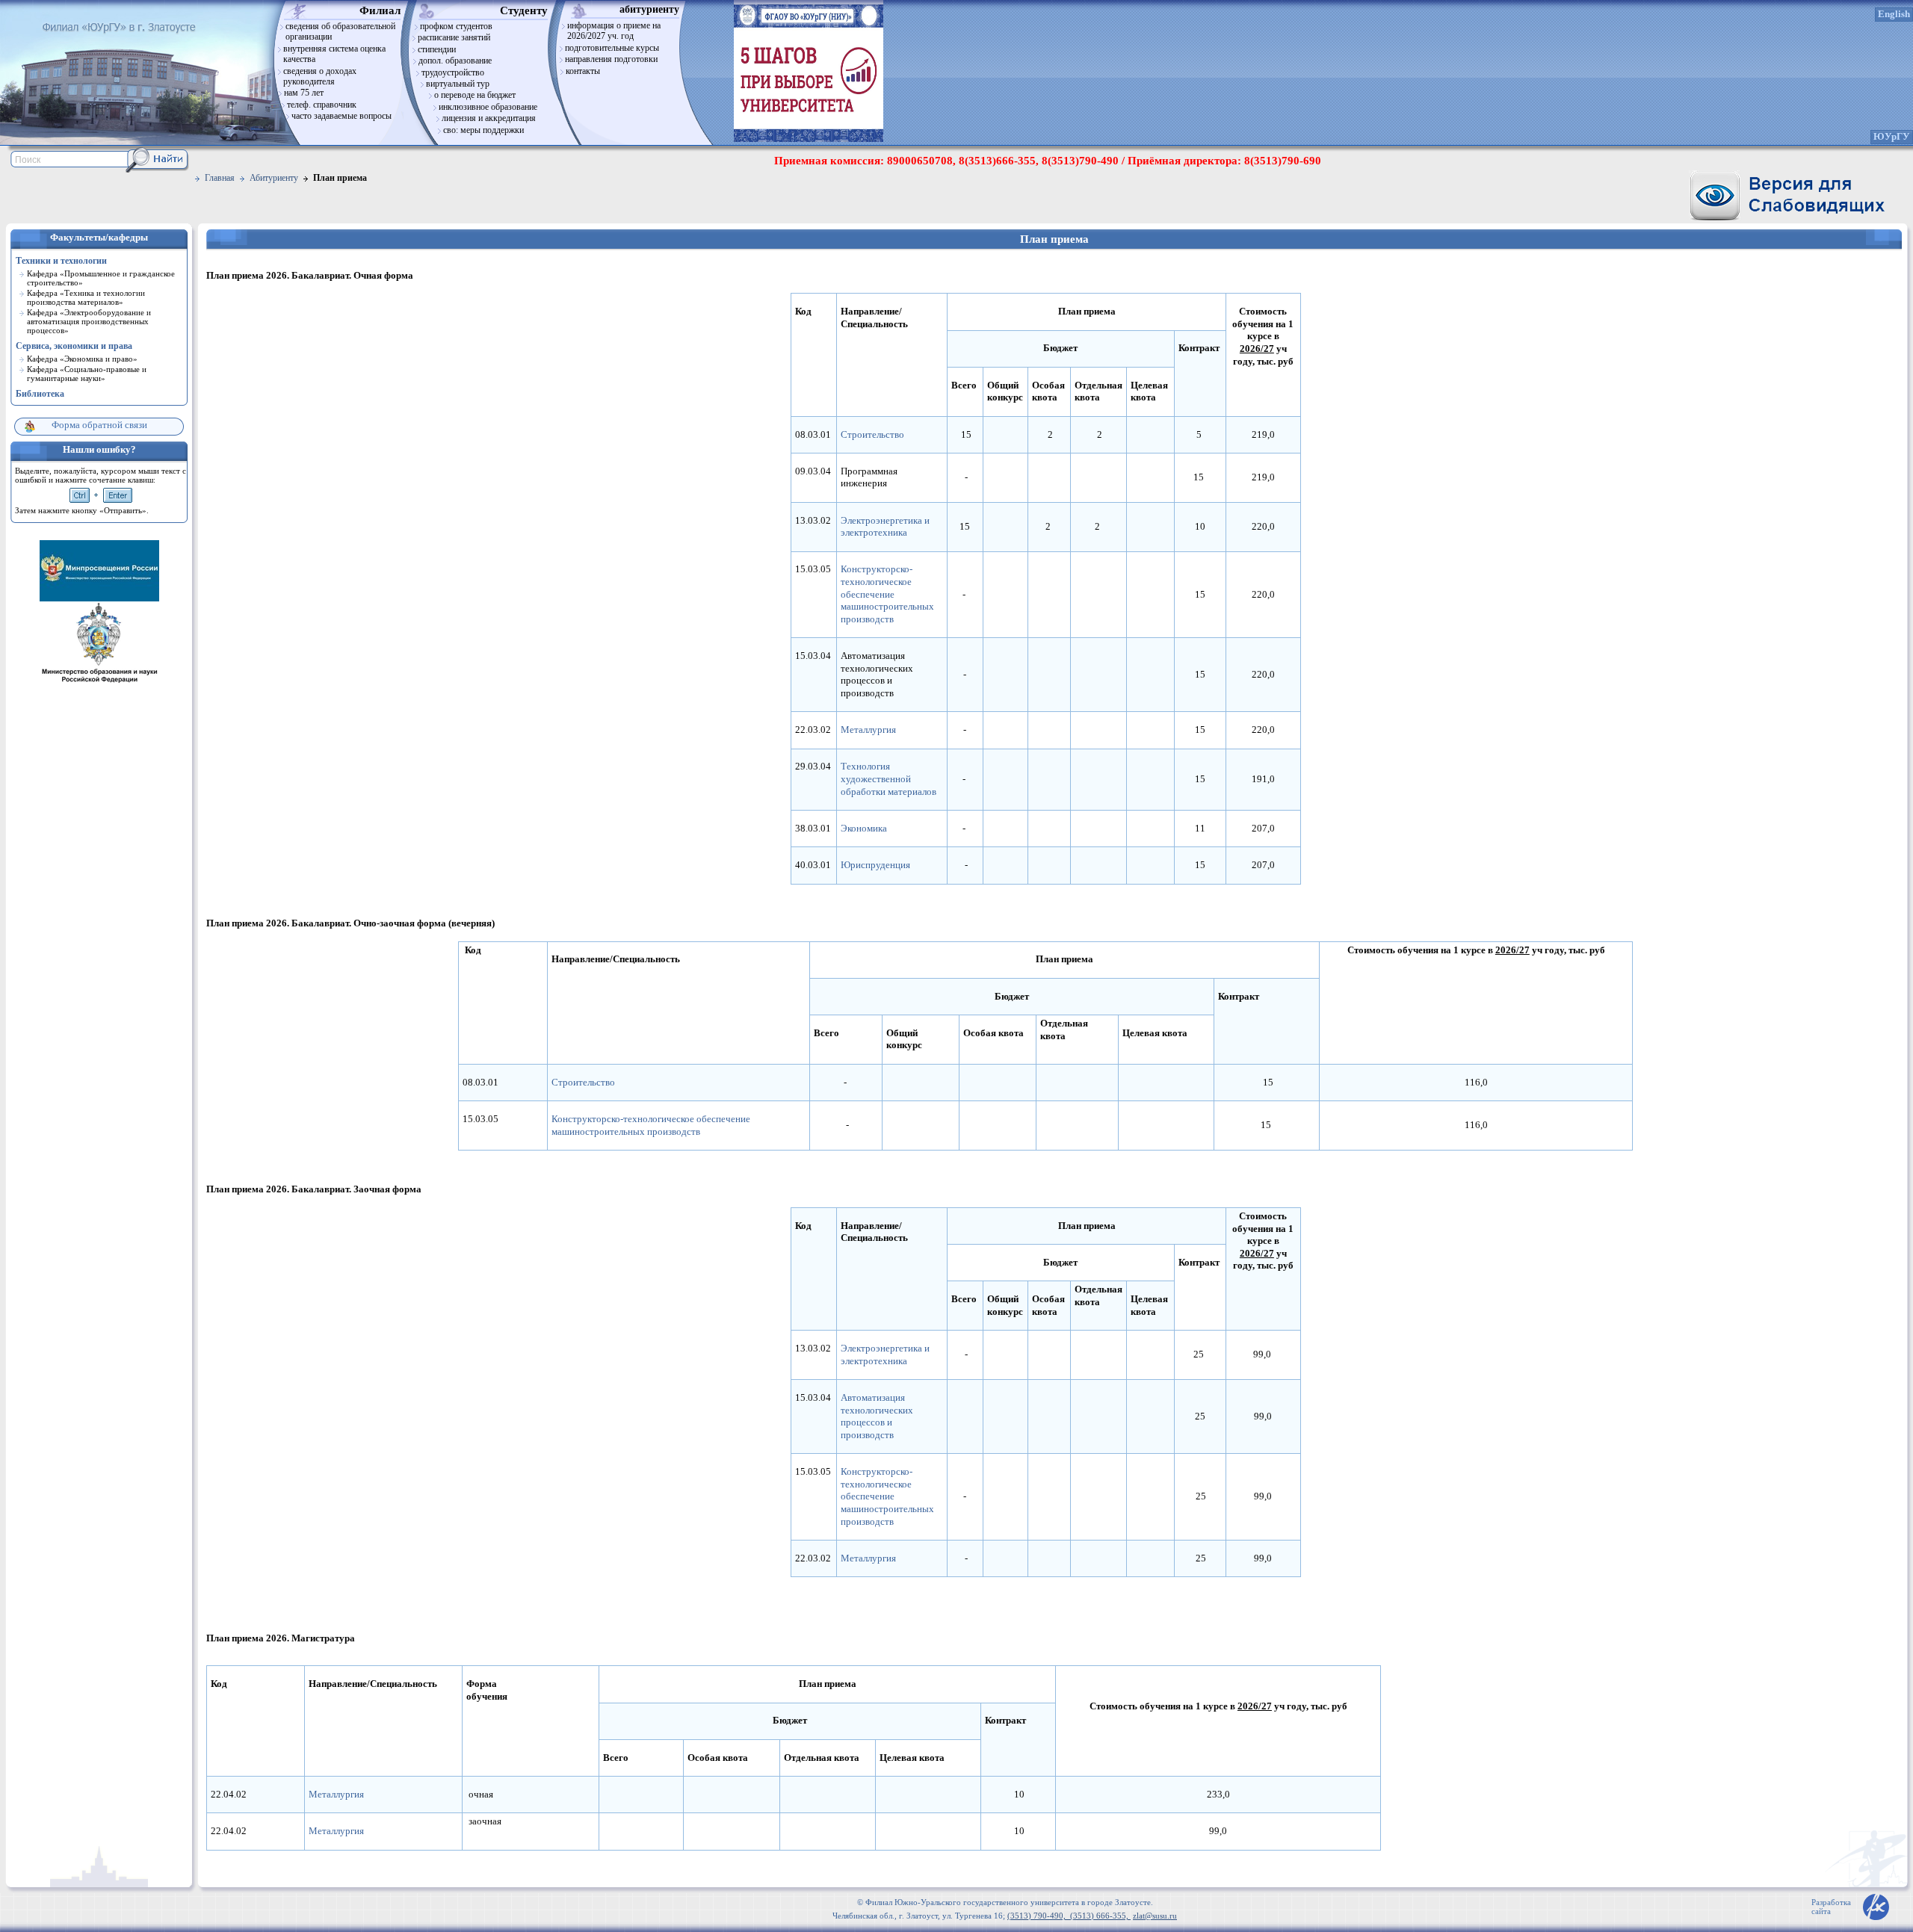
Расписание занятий (454, 37)
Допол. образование (455, 61)
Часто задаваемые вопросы (342, 116)
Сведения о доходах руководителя (320, 76)
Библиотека (40, 394)
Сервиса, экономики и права (74, 346)
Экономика (864, 829)
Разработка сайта (1831, 1907)
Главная (220, 178)
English (1894, 14)
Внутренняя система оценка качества (334, 54)
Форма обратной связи (99, 425)
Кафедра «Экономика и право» (82, 359)
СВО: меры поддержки (483, 130)
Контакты (583, 71)
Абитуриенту (274, 178)
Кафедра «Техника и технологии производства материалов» (86, 297)
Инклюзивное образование (488, 107)
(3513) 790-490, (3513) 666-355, (1069, 1916)
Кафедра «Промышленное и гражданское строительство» (101, 278)
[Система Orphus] (101, 495)
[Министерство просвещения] (99, 598)
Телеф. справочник (322, 105)
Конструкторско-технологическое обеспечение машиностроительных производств (887, 594)
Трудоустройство (453, 72)
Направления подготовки (611, 59)
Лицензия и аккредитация (489, 118)
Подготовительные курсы (612, 48)
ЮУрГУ (1892, 137)
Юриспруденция (875, 865)
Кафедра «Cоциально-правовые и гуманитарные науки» (87, 374)
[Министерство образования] (99, 682)
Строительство (872, 435)
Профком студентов (456, 26)
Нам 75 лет (304, 93)
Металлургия (868, 730)
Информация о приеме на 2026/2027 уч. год (614, 31)
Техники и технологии (61, 261)
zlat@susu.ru (1155, 1916)
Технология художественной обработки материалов (888, 779)
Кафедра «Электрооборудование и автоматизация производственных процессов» (89, 321)
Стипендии (437, 49)
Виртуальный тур (458, 84)
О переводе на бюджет (475, 95)
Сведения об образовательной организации (340, 31)
